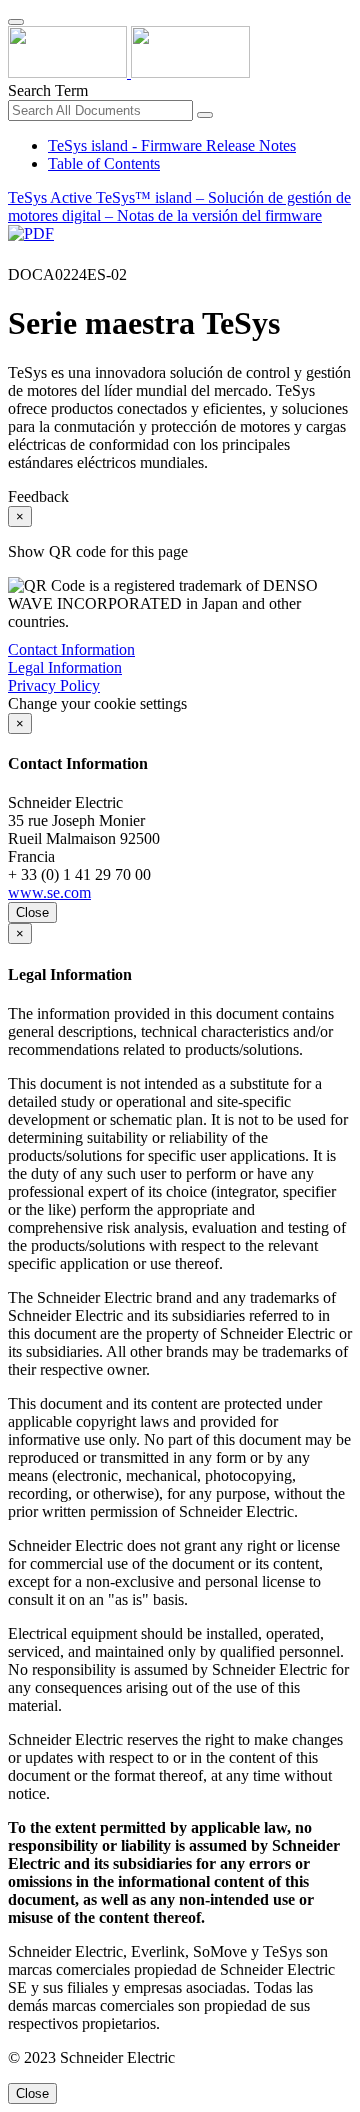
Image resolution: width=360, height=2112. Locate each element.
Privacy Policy (54, 685)
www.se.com (49, 892)
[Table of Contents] (16, 256)
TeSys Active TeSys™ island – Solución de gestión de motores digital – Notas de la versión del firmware (179, 206)
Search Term (48, 90)
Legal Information (65, 667)
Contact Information (71, 649)
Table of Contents (104, 163)
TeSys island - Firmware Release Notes (172, 145)
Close (32, 912)
